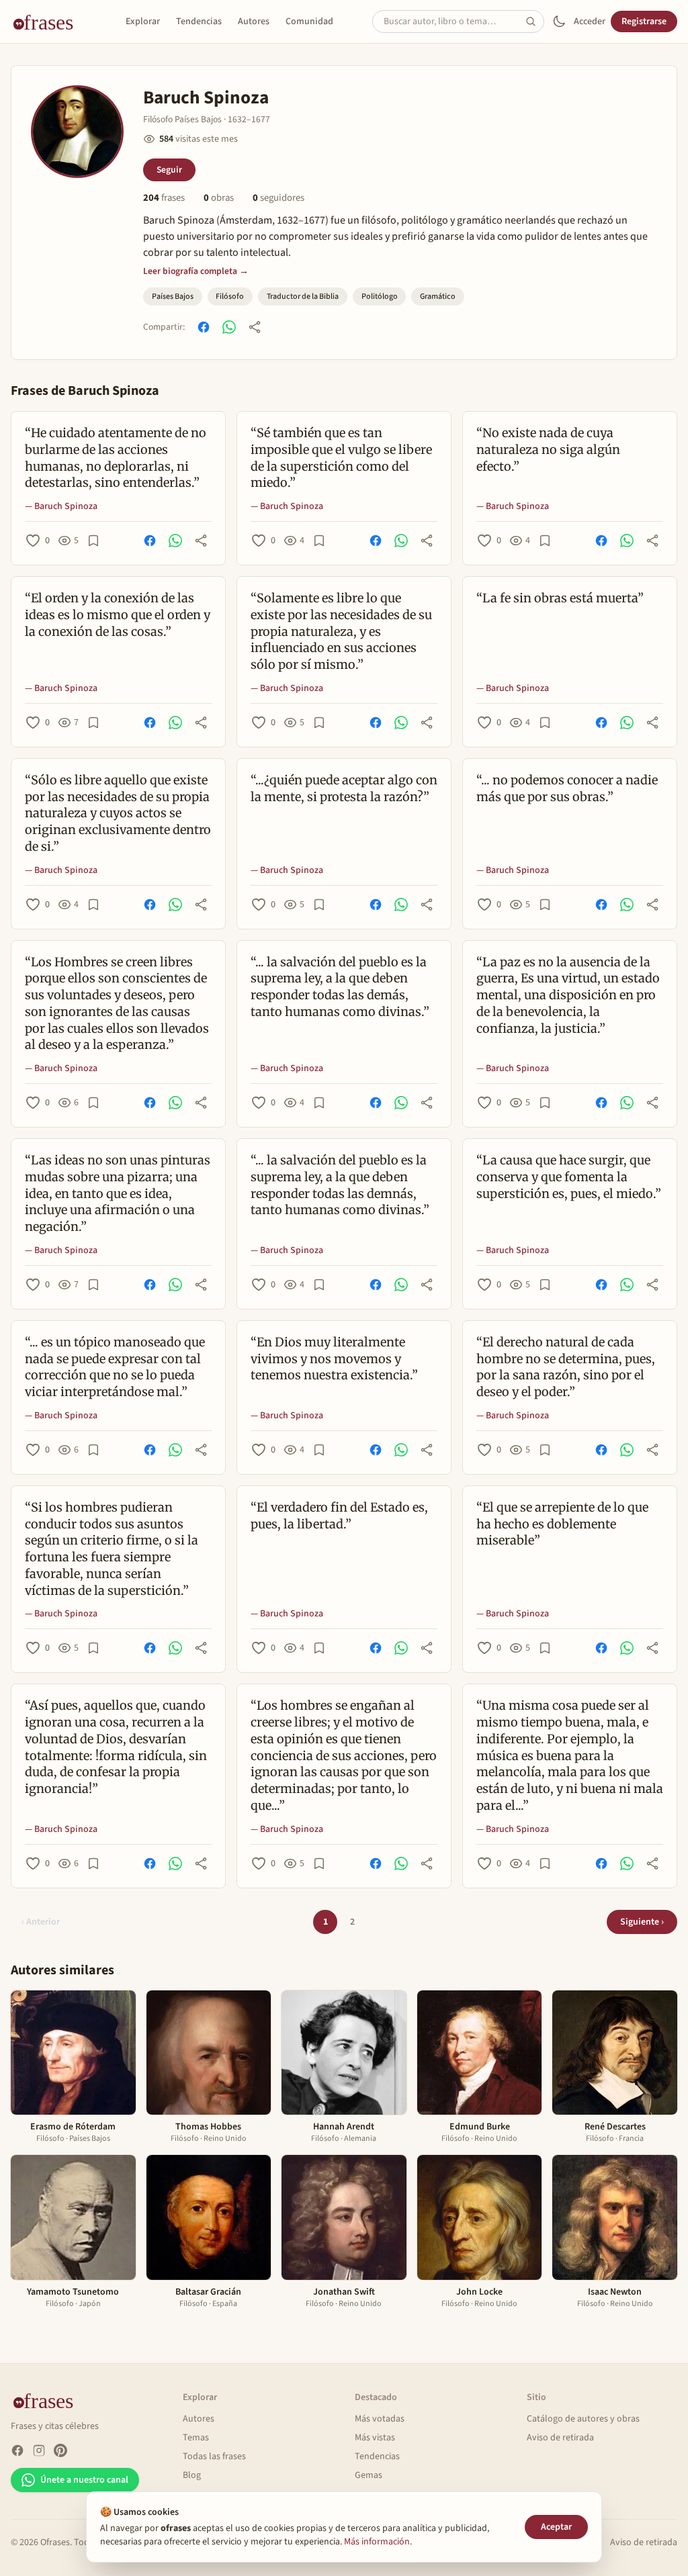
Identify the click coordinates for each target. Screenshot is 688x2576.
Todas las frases (214, 2456)
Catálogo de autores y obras (583, 2419)
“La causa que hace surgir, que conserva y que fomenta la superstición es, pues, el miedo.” (569, 1177)
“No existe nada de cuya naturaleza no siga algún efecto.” (548, 450)
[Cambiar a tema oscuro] (559, 21)
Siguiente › (642, 1922)
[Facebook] (17, 2450)
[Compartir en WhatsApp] (229, 327)
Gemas (369, 2475)
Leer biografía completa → (196, 271)
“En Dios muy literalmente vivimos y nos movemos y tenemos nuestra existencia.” (334, 1359)
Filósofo (230, 296)
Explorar (143, 21)
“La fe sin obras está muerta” (560, 598)
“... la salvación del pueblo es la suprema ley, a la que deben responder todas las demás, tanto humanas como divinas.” (340, 987)
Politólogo (380, 296)
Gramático (438, 296)
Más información (377, 2542)
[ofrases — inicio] (48, 21)
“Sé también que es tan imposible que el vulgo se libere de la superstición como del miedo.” (341, 458)
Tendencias (199, 21)
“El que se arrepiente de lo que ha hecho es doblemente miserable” (562, 1524)
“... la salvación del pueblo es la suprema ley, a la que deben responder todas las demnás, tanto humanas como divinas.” (340, 1185)
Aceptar (556, 2527)
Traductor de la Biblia (303, 296)
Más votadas (380, 2419)
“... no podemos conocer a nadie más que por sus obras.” (567, 788)
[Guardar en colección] (93, 541)
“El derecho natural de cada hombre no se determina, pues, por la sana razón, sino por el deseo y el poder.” (566, 1367)
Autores (254, 21)
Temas (196, 2438)
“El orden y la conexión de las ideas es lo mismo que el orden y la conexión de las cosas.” (118, 615)
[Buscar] (535, 21)
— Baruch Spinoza (61, 506)
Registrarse (644, 21)
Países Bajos (173, 296)
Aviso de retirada (560, 2438)
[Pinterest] (60, 2450)
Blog (192, 2475)
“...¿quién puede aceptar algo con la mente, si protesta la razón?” (344, 788)
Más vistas (375, 2438)
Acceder (590, 21)
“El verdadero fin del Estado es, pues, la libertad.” (339, 1516)
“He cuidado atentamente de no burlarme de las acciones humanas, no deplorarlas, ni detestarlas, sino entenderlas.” (116, 458)
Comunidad (309, 21)
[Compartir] (255, 327)
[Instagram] (39, 2450)
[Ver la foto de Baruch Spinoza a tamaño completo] (77, 132)
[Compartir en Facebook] (204, 327)
